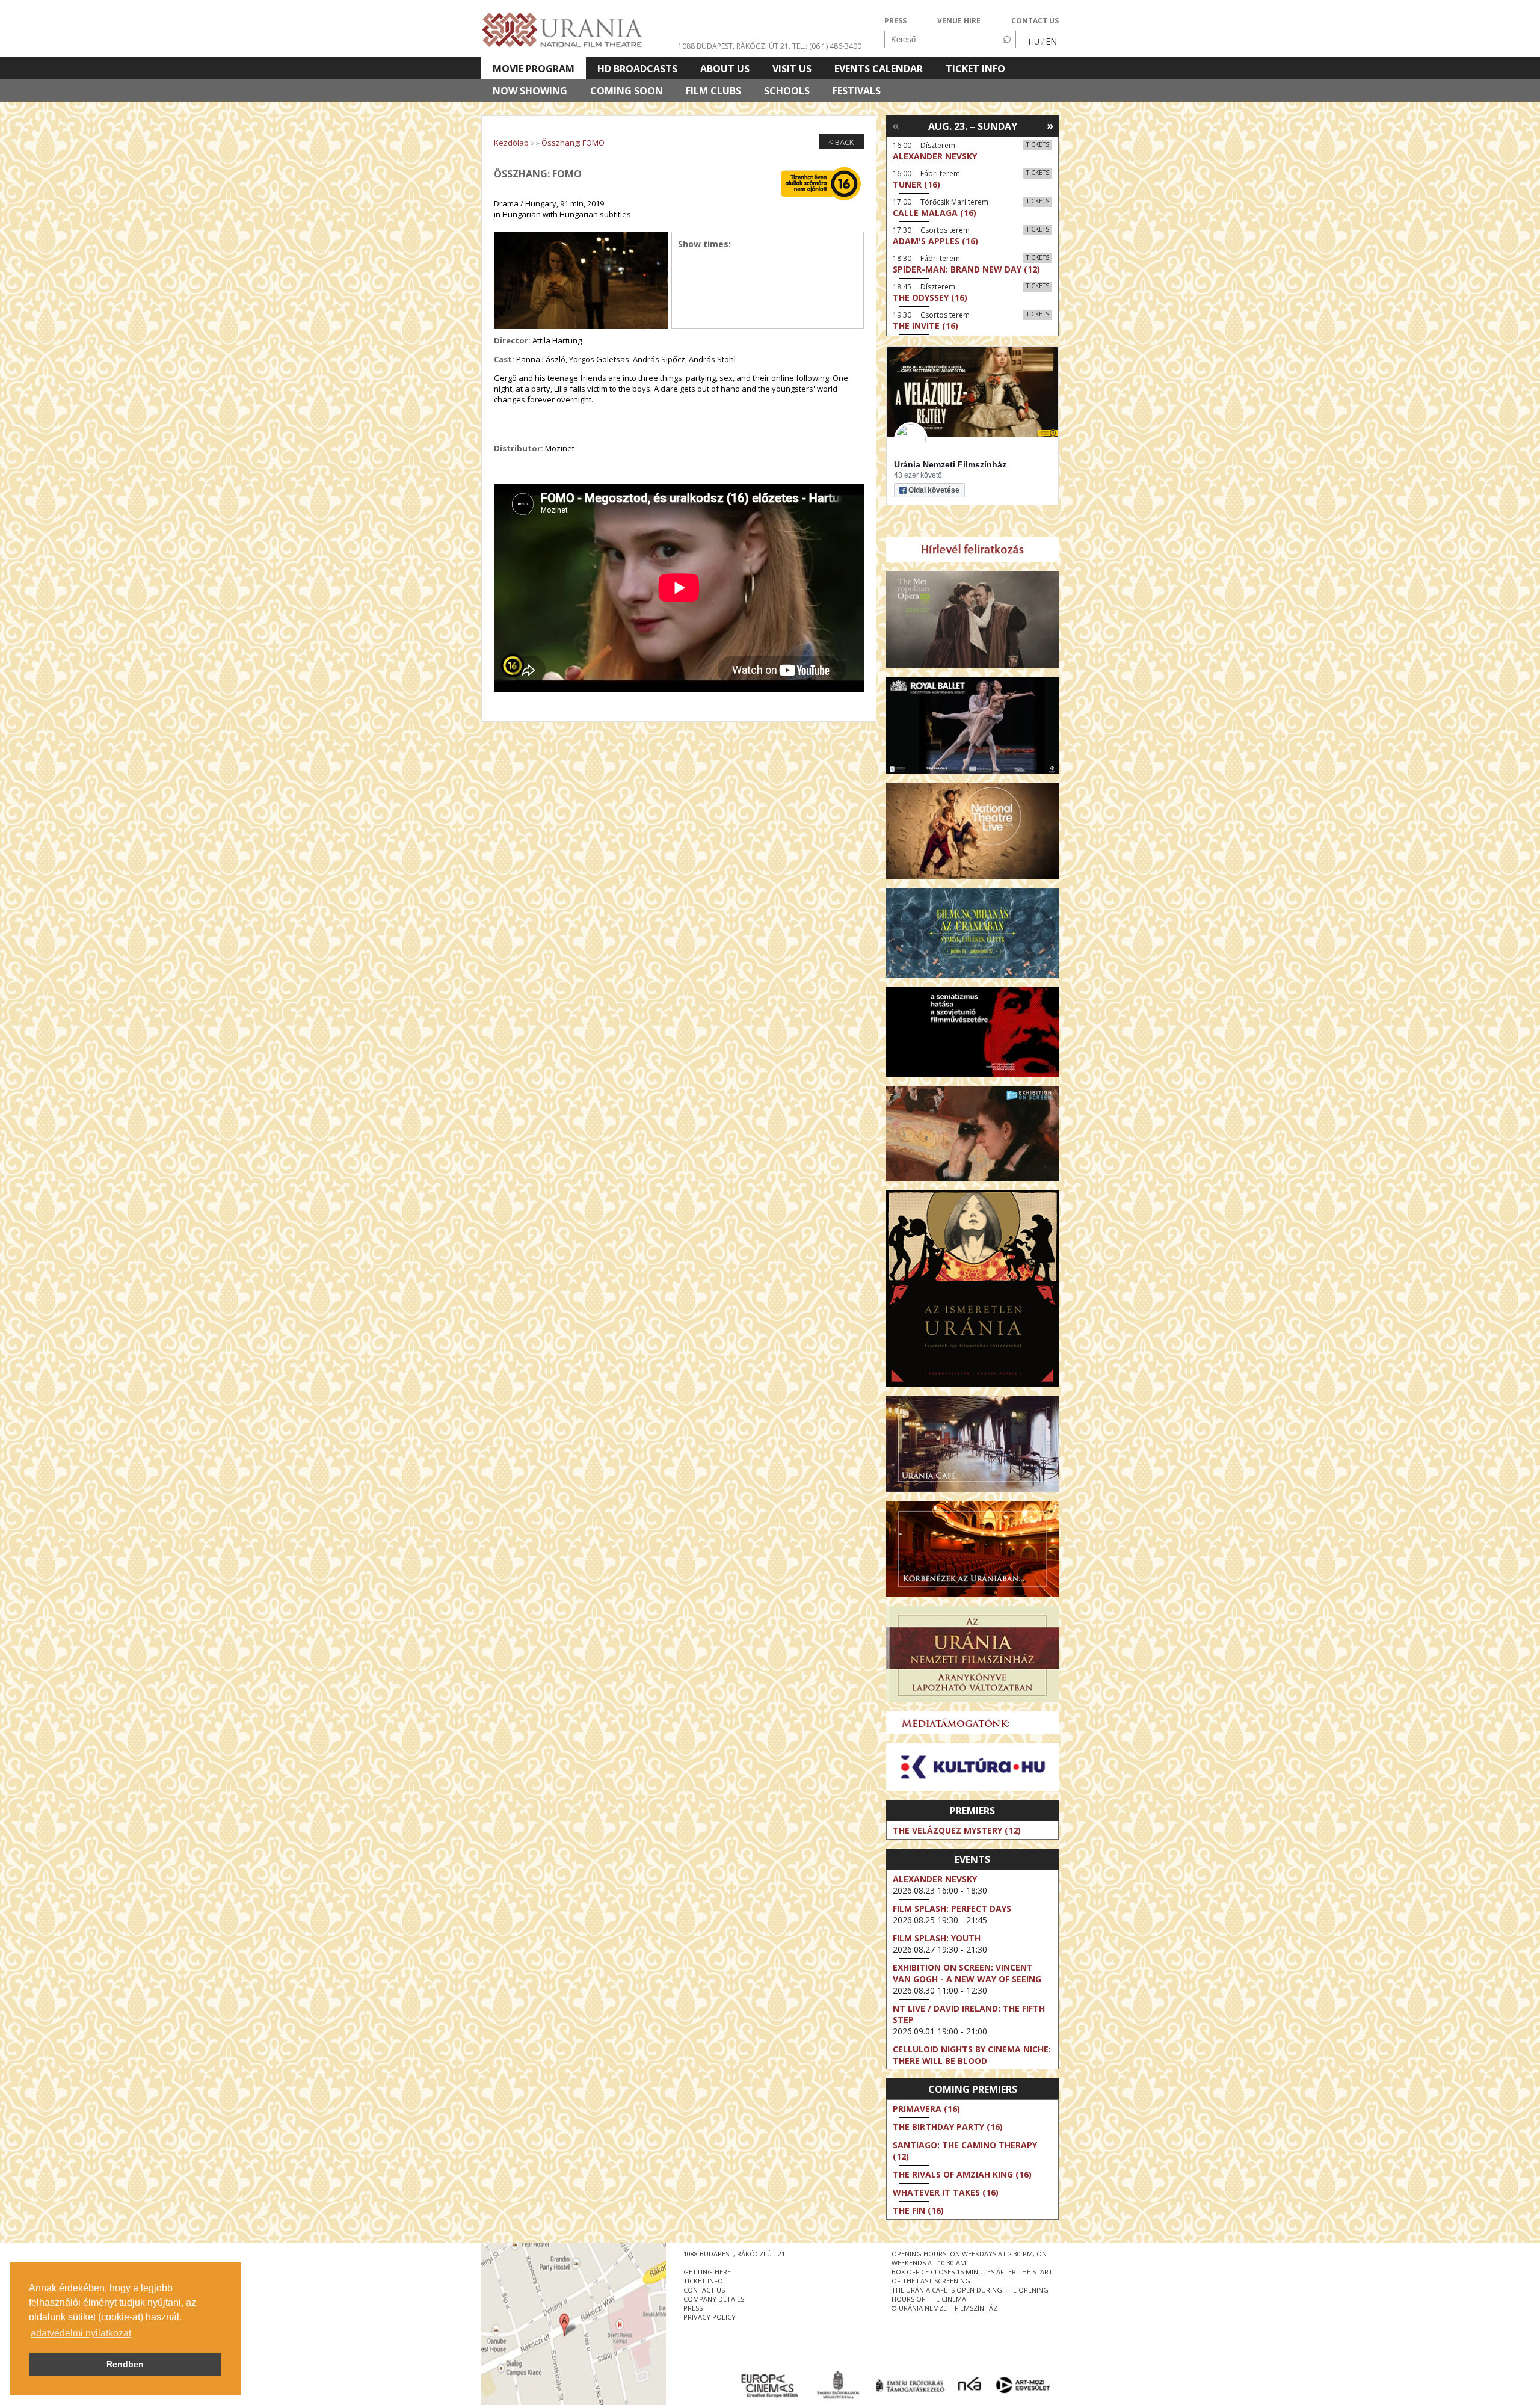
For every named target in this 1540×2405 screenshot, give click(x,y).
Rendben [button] (125, 2364)
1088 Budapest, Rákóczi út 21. (734, 46)
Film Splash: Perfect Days (952, 1908)
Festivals (857, 91)
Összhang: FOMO (573, 143)
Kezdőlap (511, 143)
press (693, 2308)
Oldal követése (934, 490)
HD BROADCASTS (637, 69)
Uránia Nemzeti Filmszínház (950, 464)
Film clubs (713, 91)
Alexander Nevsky (935, 1879)
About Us (725, 69)
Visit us (792, 69)
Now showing (530, 91)
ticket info (703, 2281)
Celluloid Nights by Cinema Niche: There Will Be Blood (972, 2055)
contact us (704, 2290)
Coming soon (627, 91)
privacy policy (710, 2317)
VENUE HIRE (959, 21)
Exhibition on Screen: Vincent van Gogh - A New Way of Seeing (967, 1973)
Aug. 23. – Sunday (973, 126)
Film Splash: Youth (937, 1938)
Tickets (1038, 144)
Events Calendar (879, 69)
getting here (707, 2272)
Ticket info (975, 69)
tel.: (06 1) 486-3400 (827, 46)
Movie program (534, 69)
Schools (787, 91)
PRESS (895, 21)
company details (714, 2299)
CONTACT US (1035, 21)
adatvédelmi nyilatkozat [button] (81, 2333)
